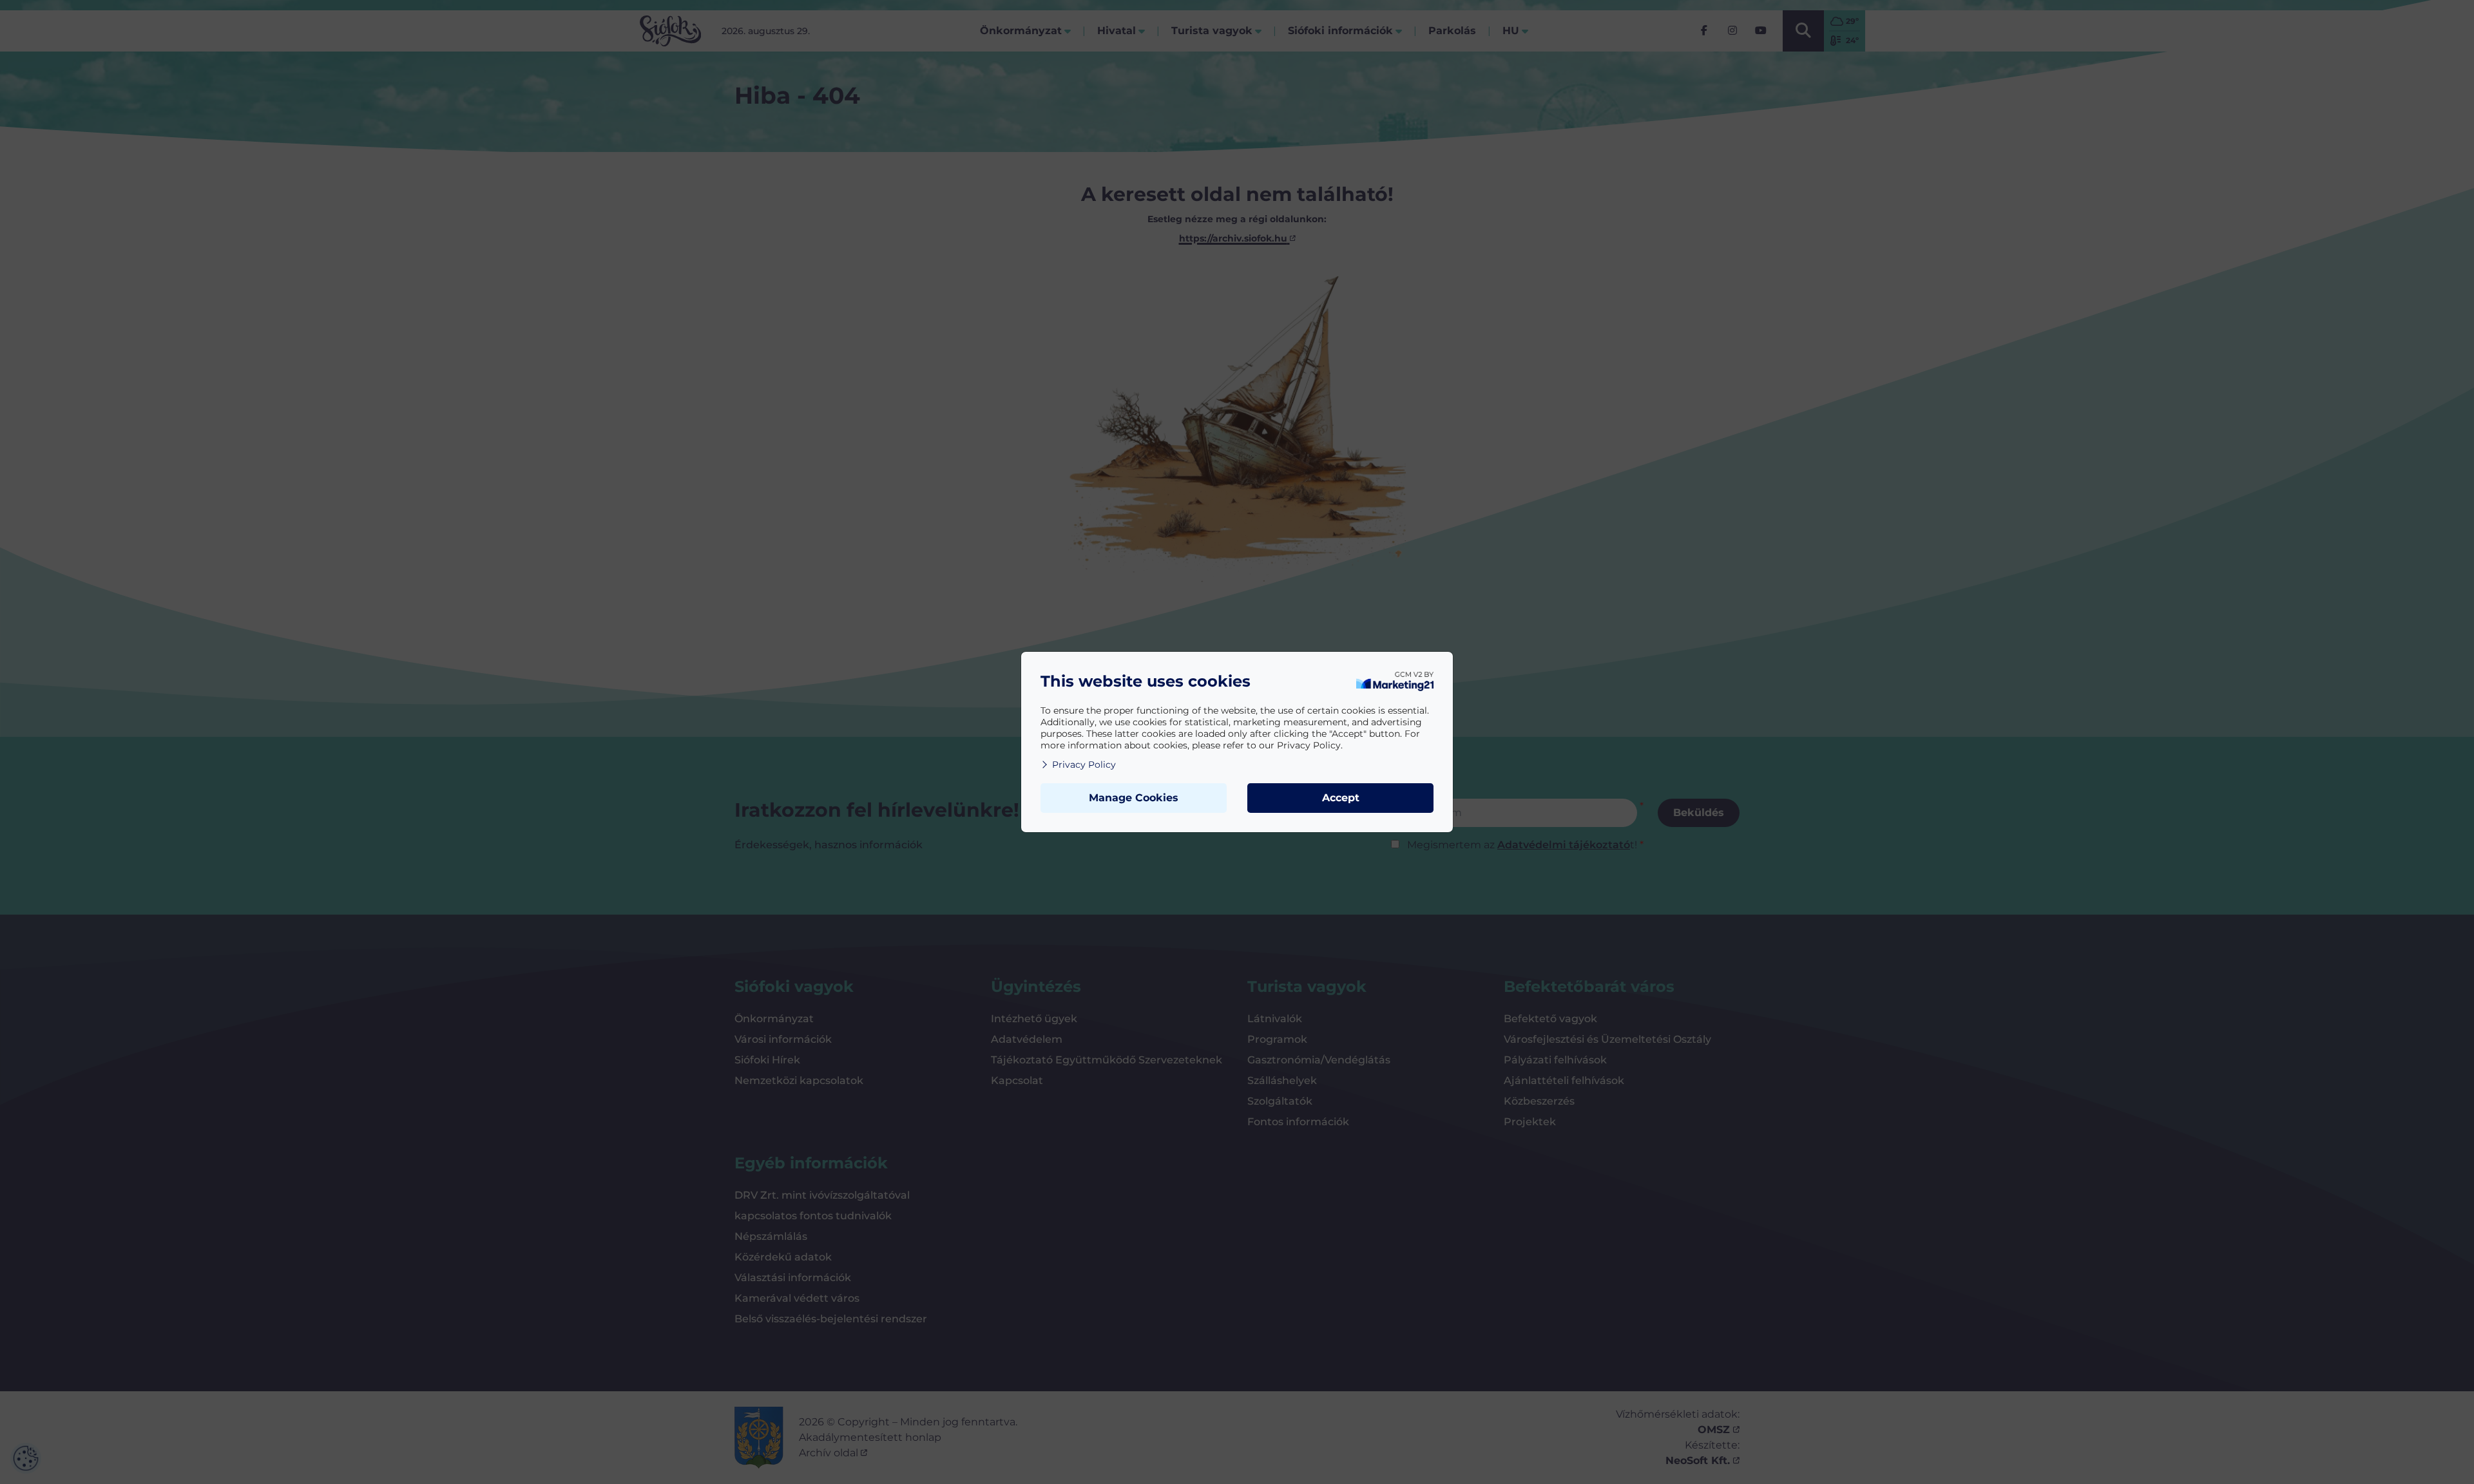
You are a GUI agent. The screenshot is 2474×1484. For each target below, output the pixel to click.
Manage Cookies (1134, 798)
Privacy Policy (1084, 765)
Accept (1341, 798)
